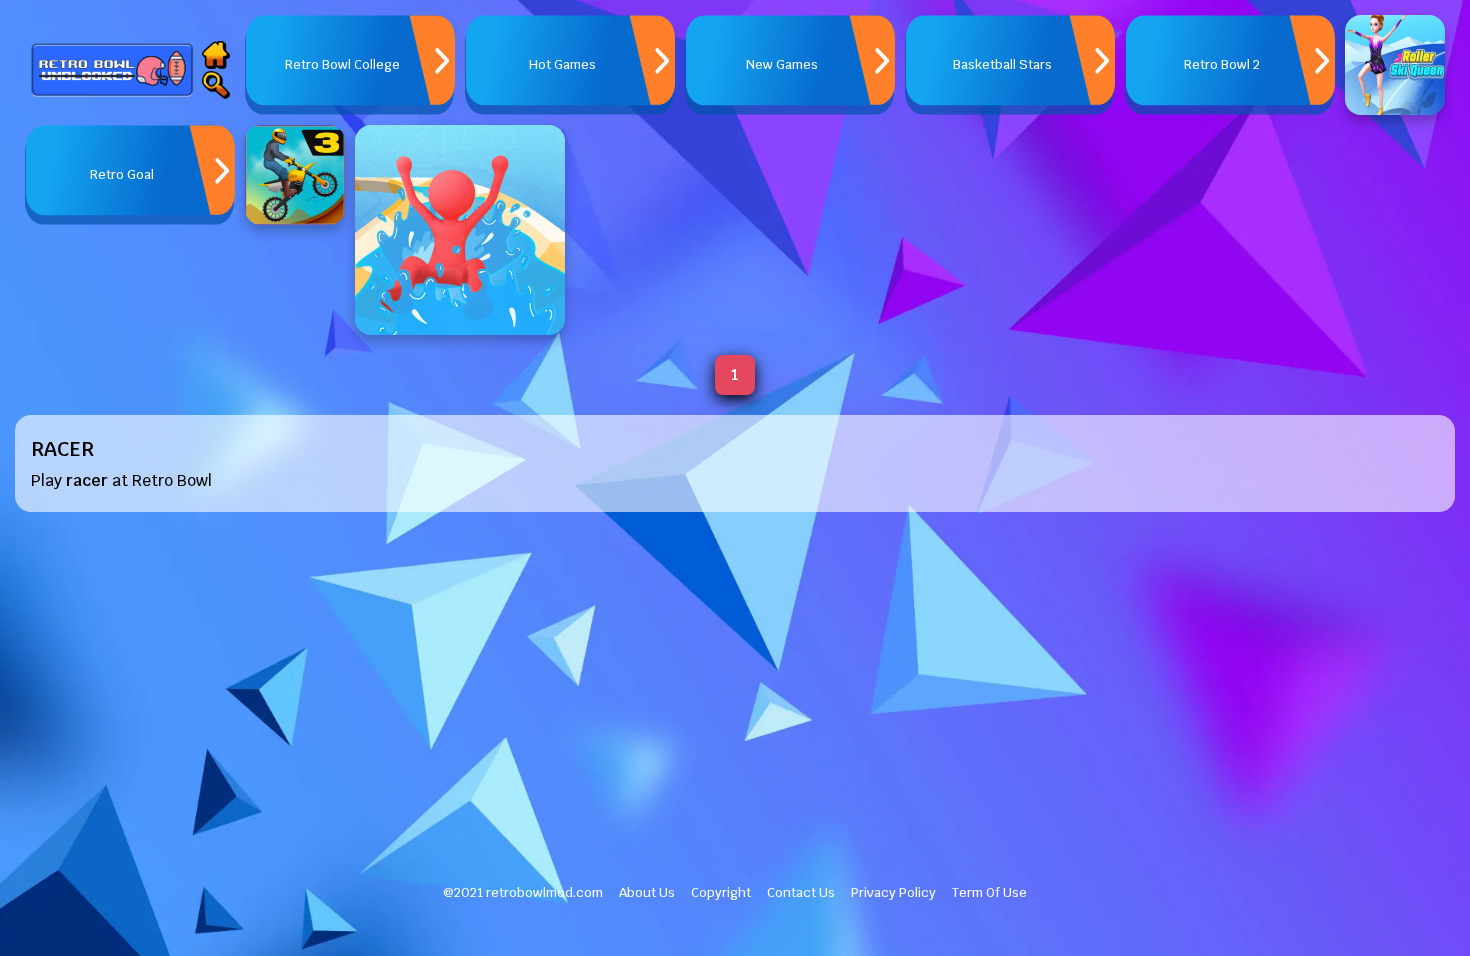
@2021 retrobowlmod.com (523, 892)
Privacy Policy (893, 892)
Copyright (721, 892)
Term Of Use (989, 892)
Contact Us (801, 892)
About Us (647, 892)
